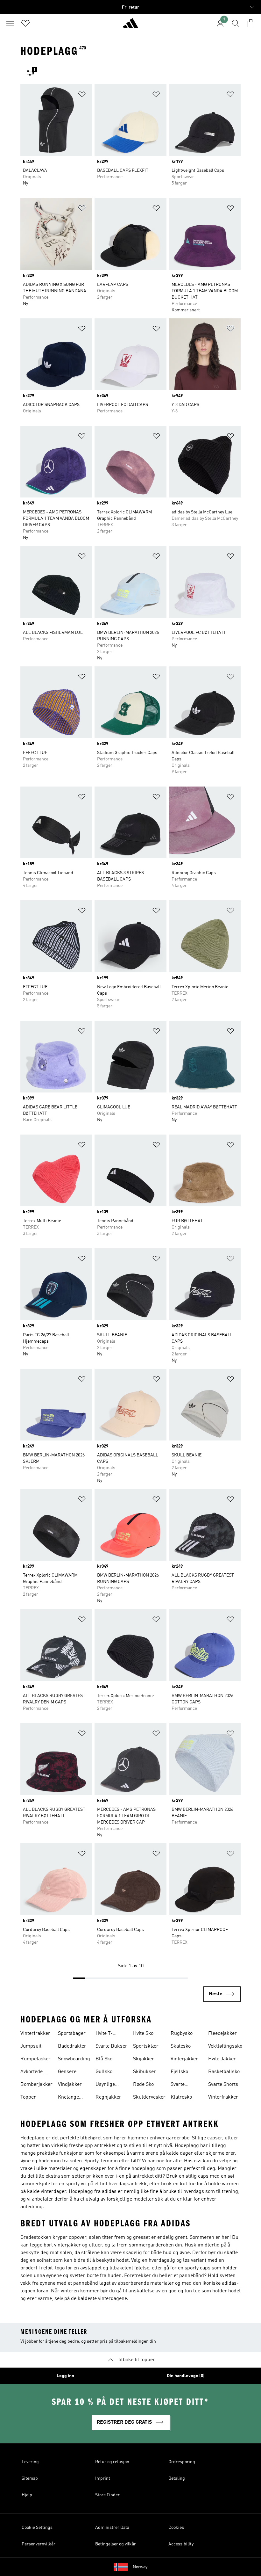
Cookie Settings (37, 2528)
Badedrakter (72, 2046)
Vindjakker (70, 2085)
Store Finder (107, 2495)
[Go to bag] (251, 23)
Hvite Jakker (222, 2059)
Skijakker (144, 2059)
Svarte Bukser (111, 2046)
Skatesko (181, 2046)
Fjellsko (179, 2072)
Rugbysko (182, 2034)
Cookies (176, 2528)
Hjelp (27, 2495)
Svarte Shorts (223, 2085)
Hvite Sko (143, 2034)
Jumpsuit (31, 2046)
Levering (30, 2462)
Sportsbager (72, 2034)
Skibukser (145, 2072)
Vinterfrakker (35, 2034)
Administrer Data (112, 2528)
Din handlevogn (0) (186, 2376)
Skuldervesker (149, 2097)
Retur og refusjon (112, 2462)
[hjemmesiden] (130, 26)
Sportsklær (146, 2046)
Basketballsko (224, 2072)
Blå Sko (104, 2059)
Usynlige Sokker (105, 2085)
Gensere (67, 2072)
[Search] (236, 23)
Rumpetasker (35, 2059)
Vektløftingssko (225, 2046)
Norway (140, 2567)
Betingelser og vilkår (116, 2544)
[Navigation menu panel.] (10, 23)
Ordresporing (182, 2462)
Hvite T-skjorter (104, 2034)
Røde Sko (143, 2085)
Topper (28, 2097)
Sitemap (30, 2478)
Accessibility (181, 2544)
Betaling (177, 2478)
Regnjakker (108, 2097)
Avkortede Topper (32, 2072)
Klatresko (181, 2097)
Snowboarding (74, 2059)
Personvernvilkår (39, 2544)
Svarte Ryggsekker (184, 2085)
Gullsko (104, 2072)
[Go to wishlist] (25, 23)
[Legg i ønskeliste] (82, 95)
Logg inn (65, 2376)
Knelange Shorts (68, 2098)
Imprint (103, 2478)
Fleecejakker (222, 2034)
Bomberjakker (36, 2085)
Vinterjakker (184, 2059)
